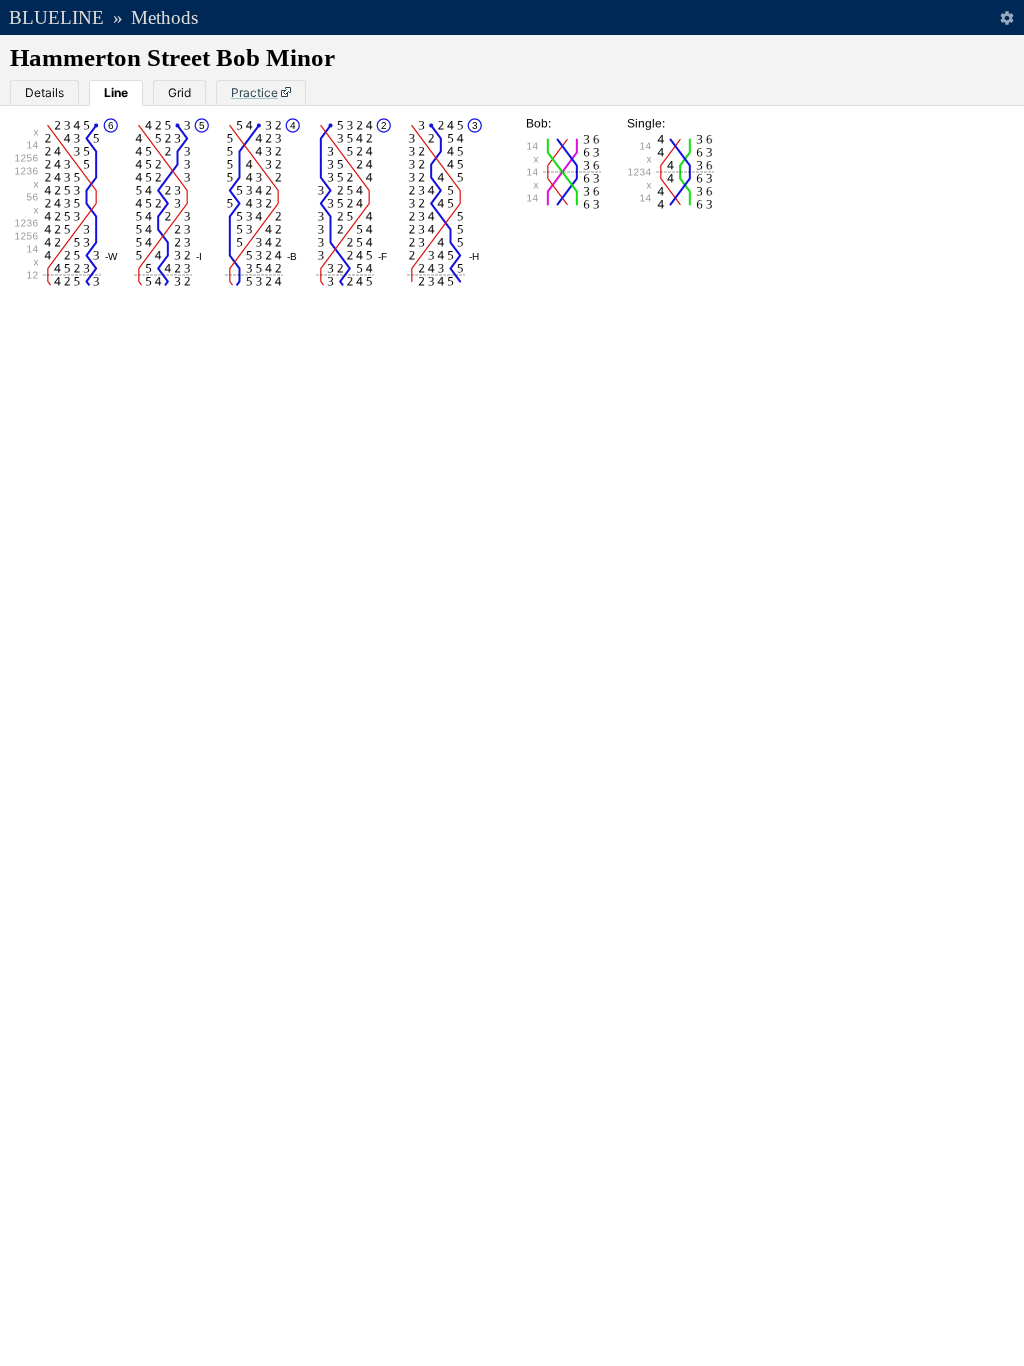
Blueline (56, 17)
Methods (164, 17)
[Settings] (1006, 17)
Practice (254, 92)
